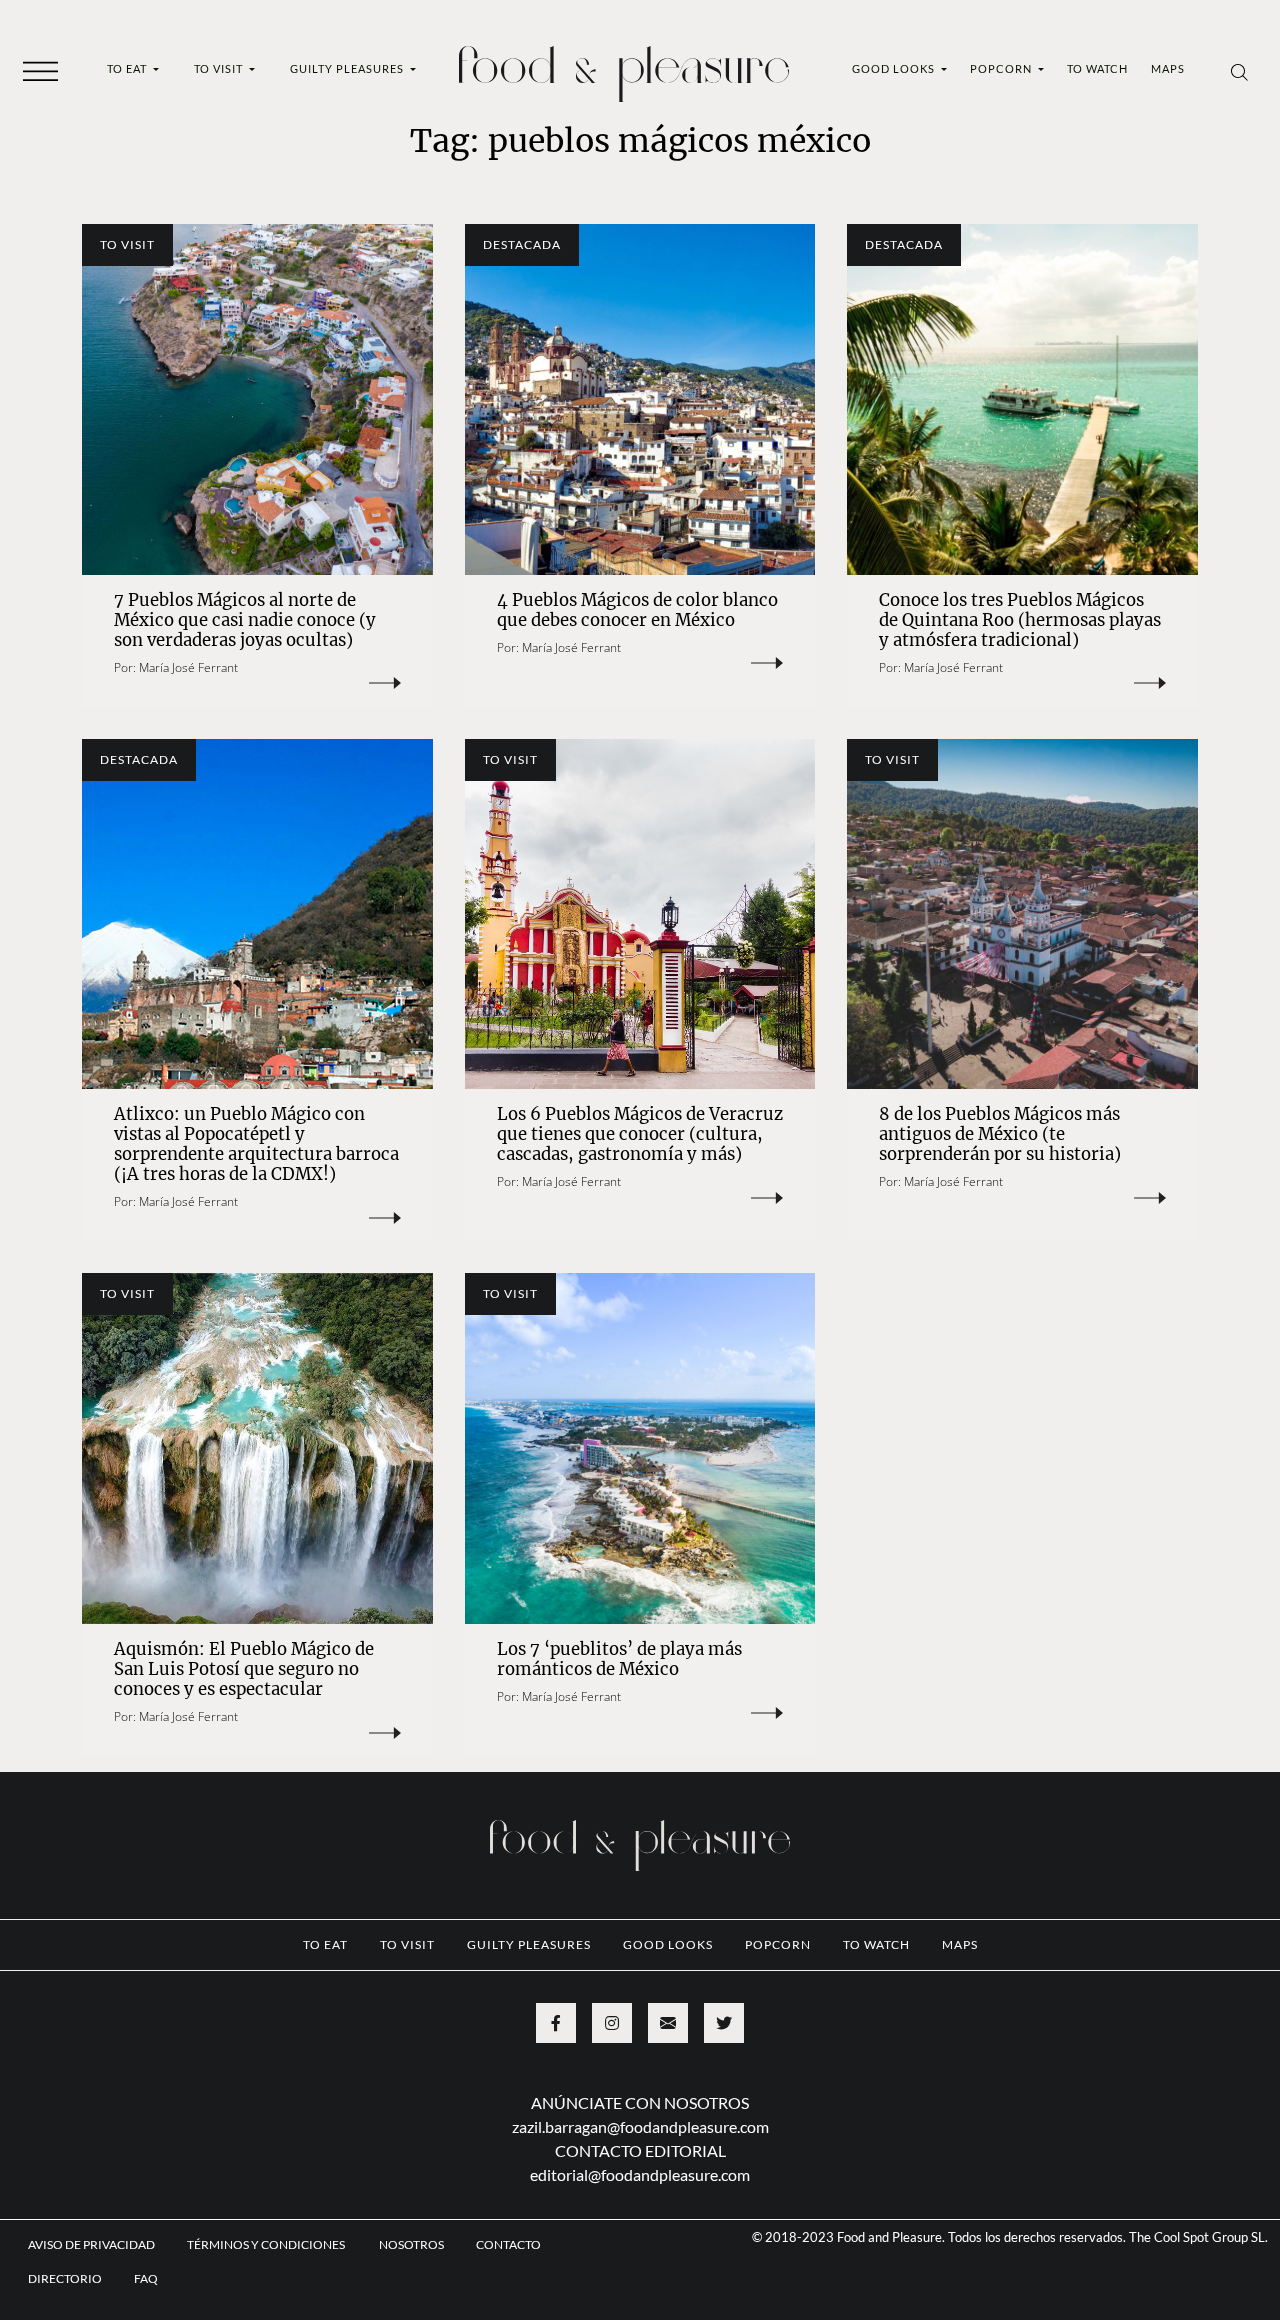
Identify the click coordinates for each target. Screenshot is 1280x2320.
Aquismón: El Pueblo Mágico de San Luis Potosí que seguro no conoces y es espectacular (244, 1669)
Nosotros (411, 2244)
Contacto (508, 2244)
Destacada (522, 244)
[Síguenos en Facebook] (556, 2023)
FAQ (146, 2278)
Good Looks (895, 68)
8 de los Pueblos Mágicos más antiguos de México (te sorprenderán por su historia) (1000, 1134)
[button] (40, 70)
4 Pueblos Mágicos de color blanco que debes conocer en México (637, 610)
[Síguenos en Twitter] (724, 2023)
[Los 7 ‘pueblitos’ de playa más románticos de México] (640, 1448)
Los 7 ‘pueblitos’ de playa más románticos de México (619, 1659)
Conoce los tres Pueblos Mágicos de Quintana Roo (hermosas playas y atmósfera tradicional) (1020, 620)
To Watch (1097, 68)
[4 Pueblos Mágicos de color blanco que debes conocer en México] (640, 399)
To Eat (128, 68)
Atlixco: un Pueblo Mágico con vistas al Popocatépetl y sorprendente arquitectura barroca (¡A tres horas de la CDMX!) (256, 1144)
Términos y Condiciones (267, 2244)
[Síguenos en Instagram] (612, 2023)
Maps (1168, 68)
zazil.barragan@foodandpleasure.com (640, 2126)
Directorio (65, 2278)
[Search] (1239, 71)
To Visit (220, 68)
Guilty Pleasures (348, 68)
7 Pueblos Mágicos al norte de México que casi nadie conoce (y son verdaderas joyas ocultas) (245, 620)
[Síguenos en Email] (668, 2023)
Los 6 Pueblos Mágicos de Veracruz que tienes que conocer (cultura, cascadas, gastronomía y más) (640, 1134)
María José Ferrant (188, 667)
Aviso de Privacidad (91, 2244)
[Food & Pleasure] (624, 67)
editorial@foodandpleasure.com (640, 2174)
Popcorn (1002, 68)
